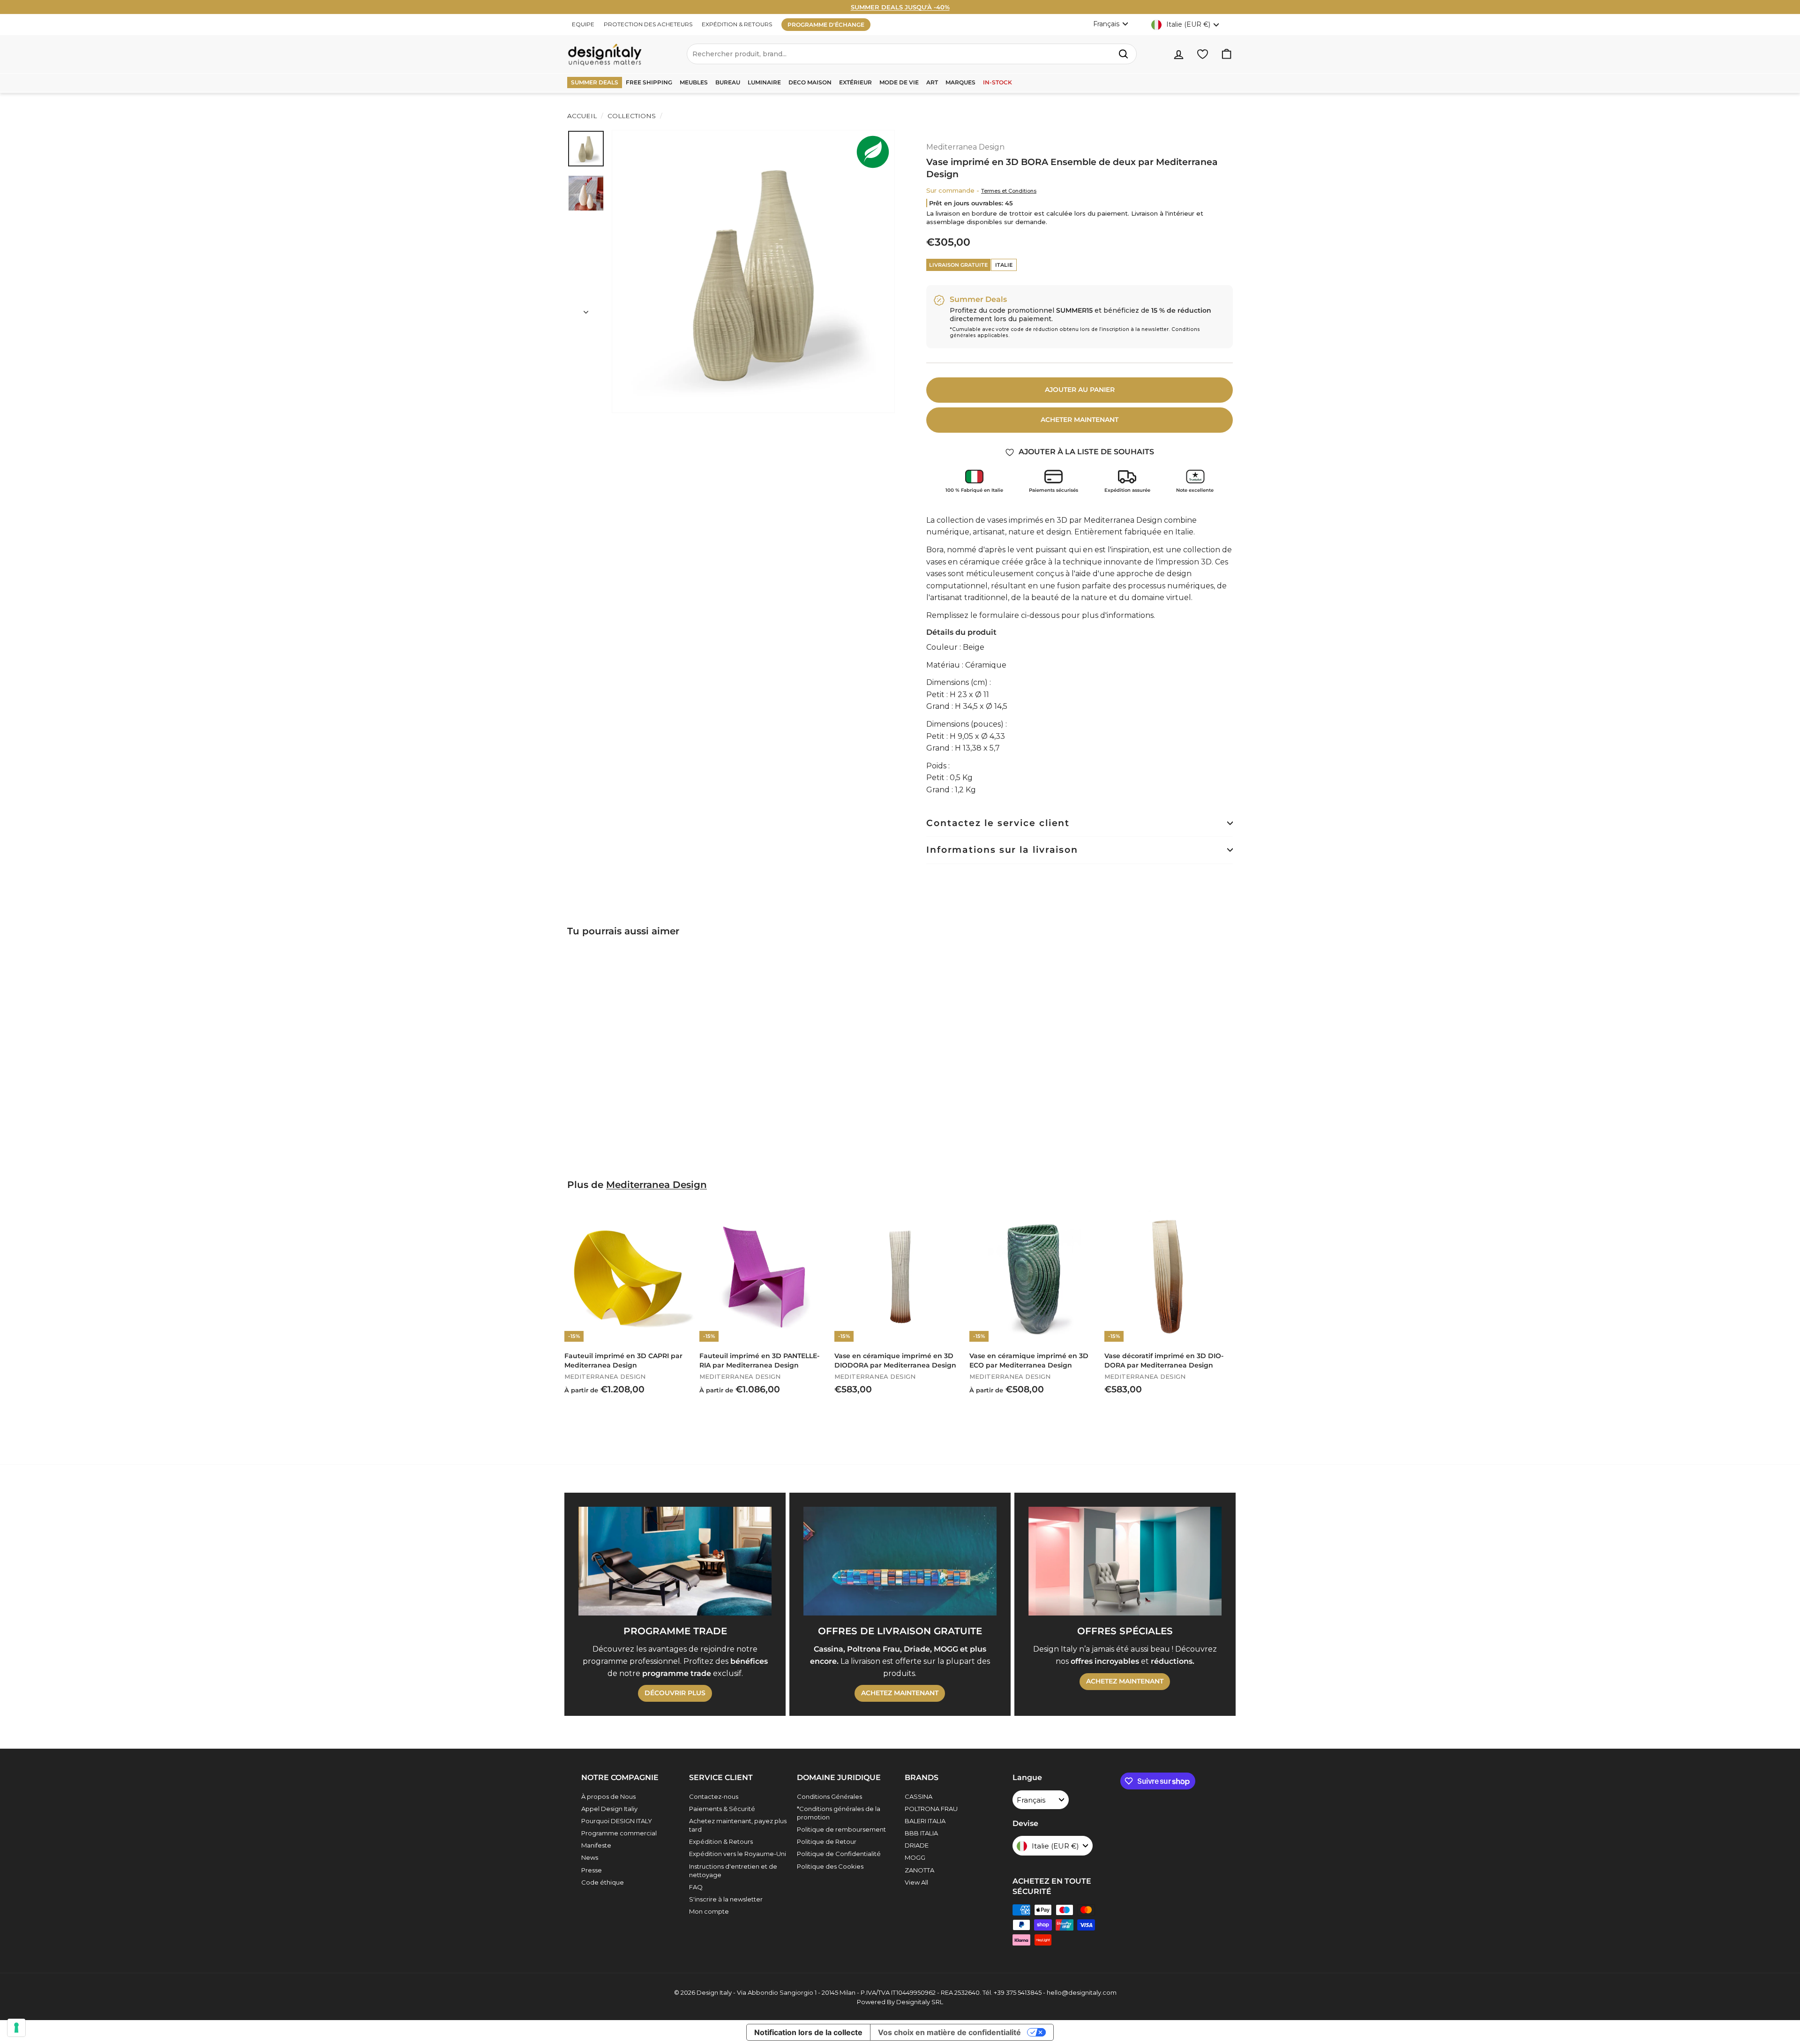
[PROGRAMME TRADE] (675, 1561)
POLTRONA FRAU (931, 1809)
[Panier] (1226, 54)
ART (932, 82)
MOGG (915, 1857)
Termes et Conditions (1009, 191)
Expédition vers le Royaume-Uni (738, 1854)
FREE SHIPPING (649, 82)
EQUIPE (583, 24)
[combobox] (912, 54)
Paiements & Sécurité (722, 1809)
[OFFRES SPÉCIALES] (1125, 1561)
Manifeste (596, 1845)
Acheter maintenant (1080, 420)
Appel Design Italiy (609, 1809)
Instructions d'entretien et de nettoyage (733, 1871)
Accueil (582, 116)
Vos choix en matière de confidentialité (949, 2032)
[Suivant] (586, 309)
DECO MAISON (810, 82)
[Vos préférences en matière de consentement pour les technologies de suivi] (16, 2028)
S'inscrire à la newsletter (726, 1899)
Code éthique (603, 1882)
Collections (632, 116)
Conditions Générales (829, 1796)
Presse (592, 1870)
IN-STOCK (997, 82)
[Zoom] (753, 271)
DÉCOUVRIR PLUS (675, 1693)
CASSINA (919, 1796)
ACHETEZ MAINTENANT (900, 1693)
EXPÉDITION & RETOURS (737, 24)
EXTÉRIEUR (855, 82)
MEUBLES (694, 82)
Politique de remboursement (841, 1829)
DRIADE (917, 1845)
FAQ (696, 1887)
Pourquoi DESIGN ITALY (617, 1821)
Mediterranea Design (965, 147)
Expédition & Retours (721, 1841)
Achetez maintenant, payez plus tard (738, 1825)
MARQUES (960, 82)
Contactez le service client (998, 823)
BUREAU (728, 82)
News (590, 1857)
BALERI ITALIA (925, 1821)
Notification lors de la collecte (808, 2032)
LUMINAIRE (764, 82)
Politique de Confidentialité (839, 1854)
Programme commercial (619, 1833)
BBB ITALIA (921, 1833)
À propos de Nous (608, 1796)
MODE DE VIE (899, 82)
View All (916, 1882)
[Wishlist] (1203, 54)
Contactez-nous (714, 1796)
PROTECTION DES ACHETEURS (648, 24)
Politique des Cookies (830, 1866)
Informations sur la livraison (1002, 850)
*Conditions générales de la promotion (839, 1813)
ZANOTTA (919, 1870)
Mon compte (709, 1911)
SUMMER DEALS (595, 82)
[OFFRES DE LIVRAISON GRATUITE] (900, 1561)
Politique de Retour (827, 1841)
